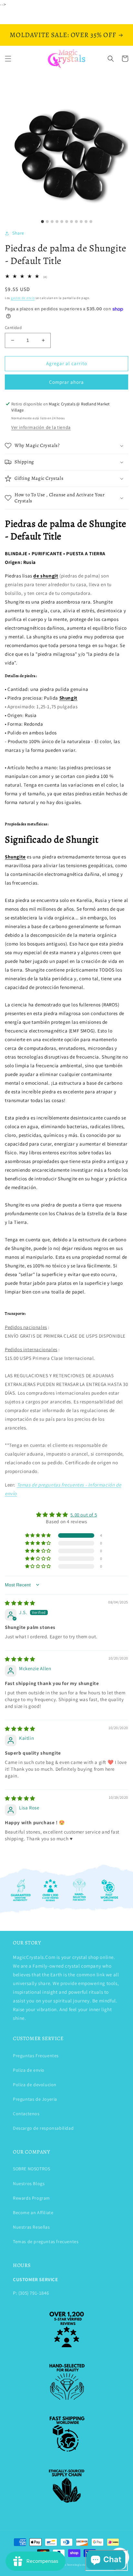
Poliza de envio (29, 2070)
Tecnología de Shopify (82, 2565)
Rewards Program (31, 2198)
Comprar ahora (66, 382)
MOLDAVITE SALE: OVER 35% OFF (63, 35)
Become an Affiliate (33, 2213)
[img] (20, 1603)
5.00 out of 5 (84, 1515)
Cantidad (13, 328)
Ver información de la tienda (41, 427)
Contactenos (26, 2114)
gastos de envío (23, 298)
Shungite (15, 857)
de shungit (46, 576)
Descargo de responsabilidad (43, 2128)
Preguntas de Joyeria (35, 2099)
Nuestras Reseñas (31, 2227)
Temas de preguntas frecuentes (46, 2242)
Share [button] (18, 233)
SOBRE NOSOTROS (31, 2169)
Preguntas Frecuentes (36, 2056)
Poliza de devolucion (35, 2085)
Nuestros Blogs (29, 2184)
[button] (8, 59)
